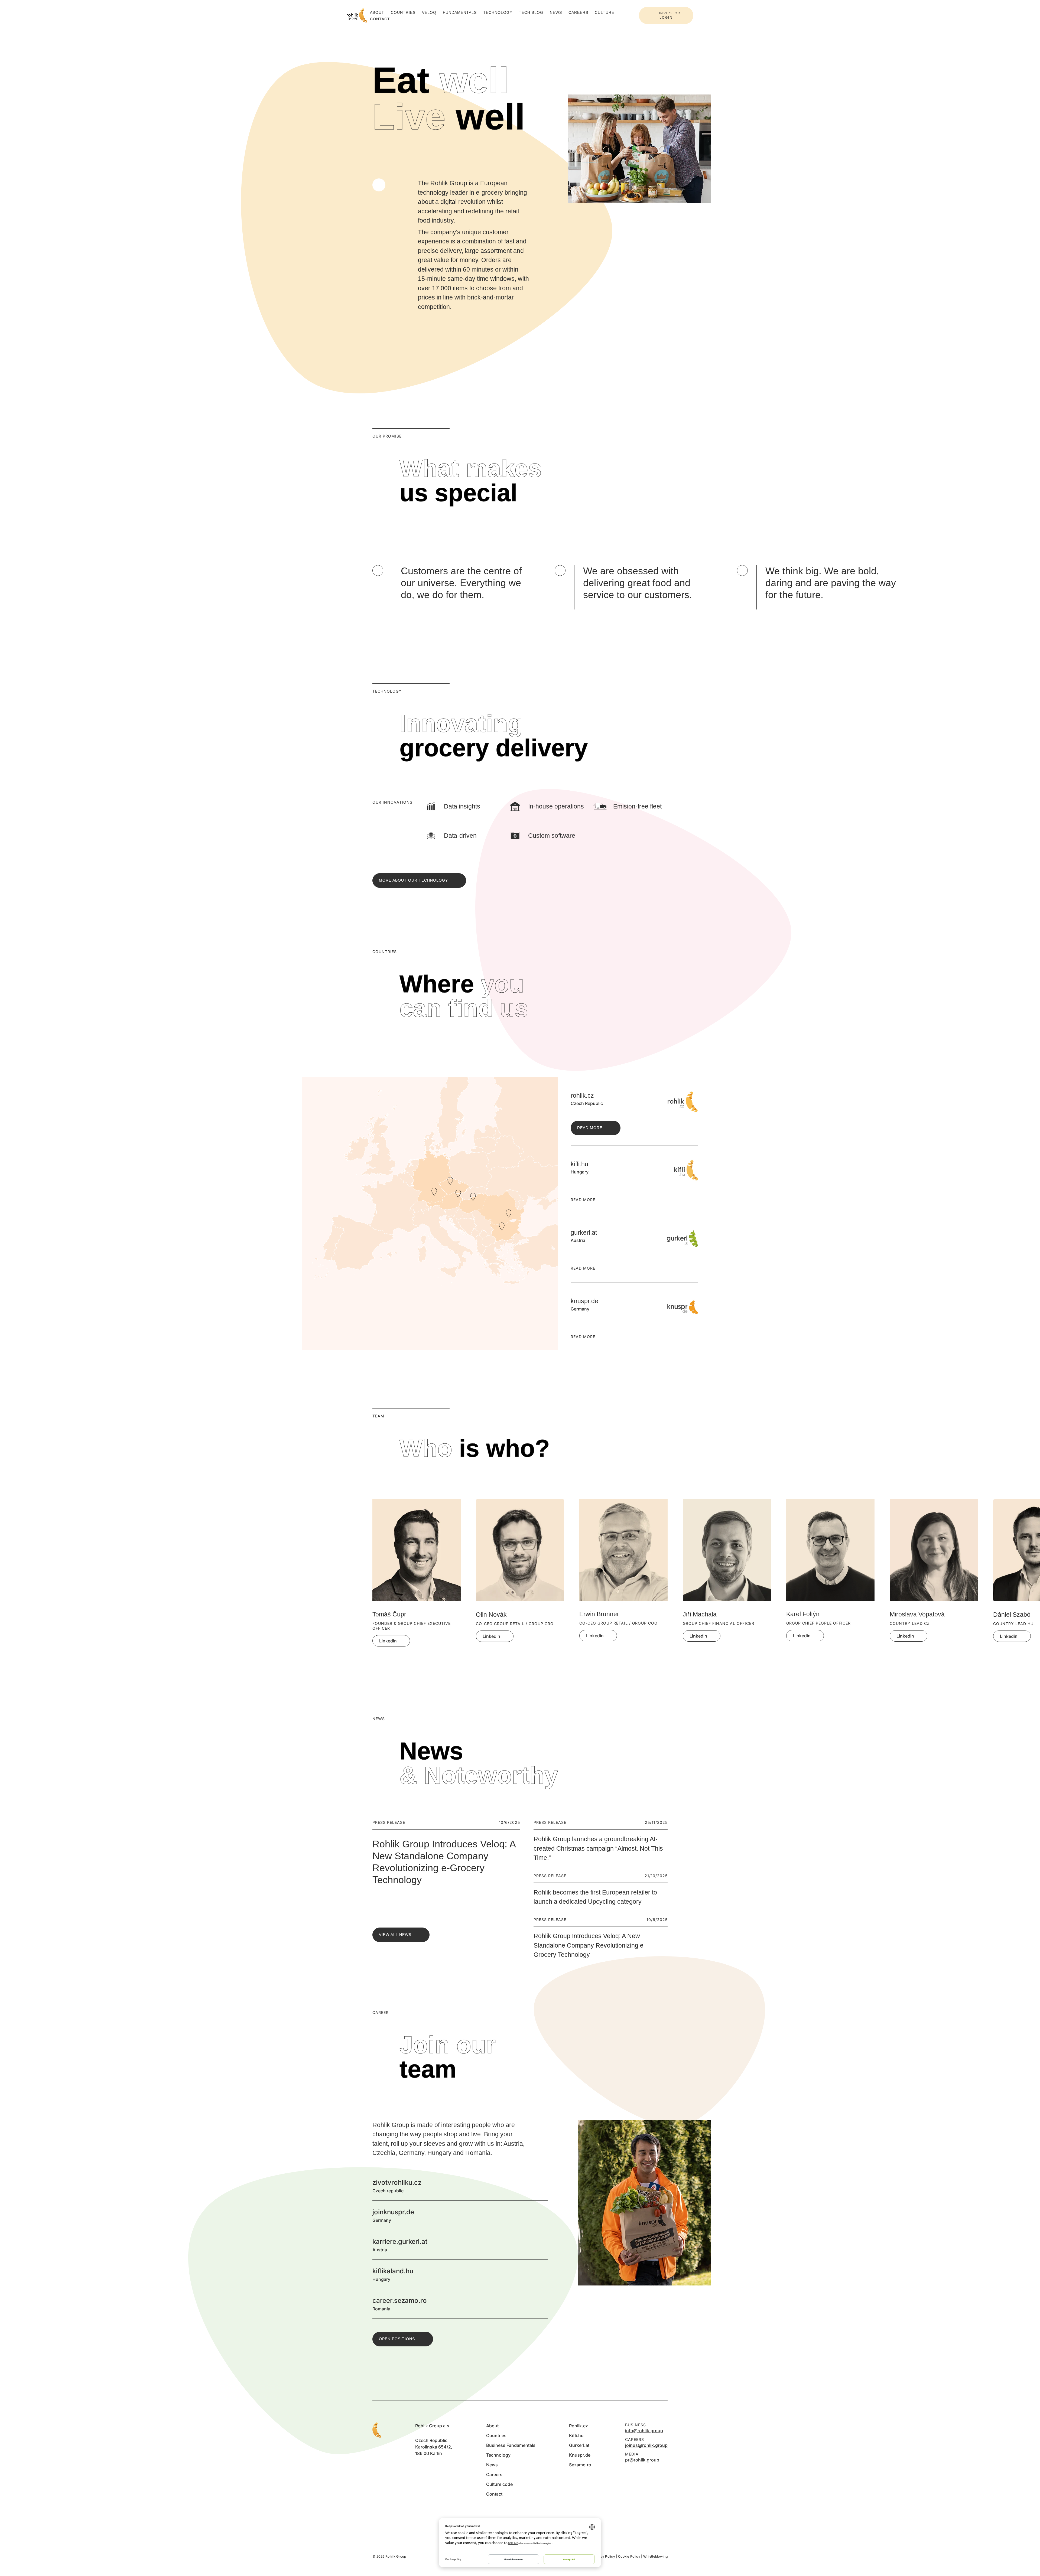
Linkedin (388, 1641)
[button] (645, 553)
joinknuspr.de (541, 2215)
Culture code (499, 2484)
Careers (578, 12)
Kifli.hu (576, 2435)
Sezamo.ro (580, 2465)
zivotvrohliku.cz (541, 2186)
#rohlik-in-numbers (379, 185)
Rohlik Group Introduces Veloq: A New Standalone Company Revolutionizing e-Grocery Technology (590, 1945)
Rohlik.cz (578, 2426)
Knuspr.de (580, 2455)
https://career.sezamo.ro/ (541, 2304)
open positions (397, 2339)
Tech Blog (531, 12)
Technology (498, 12)
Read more (590, 1128)
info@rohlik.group (644, 2431)
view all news (395, 1935)
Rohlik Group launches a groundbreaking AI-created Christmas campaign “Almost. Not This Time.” (598, 1848)
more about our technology (413, 880)
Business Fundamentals (511, 2445)
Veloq (429, 12)
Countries (403, 12)
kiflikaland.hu (541, 2274)
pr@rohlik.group (642, 2460)
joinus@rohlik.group (646, 2445)
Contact (380, 19)
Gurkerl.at (579, 2445)
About (377, 12)
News (556, 12)
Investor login (670, 15)
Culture (604, 12)
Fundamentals (460, 12)
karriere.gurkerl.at (541, 2245)
